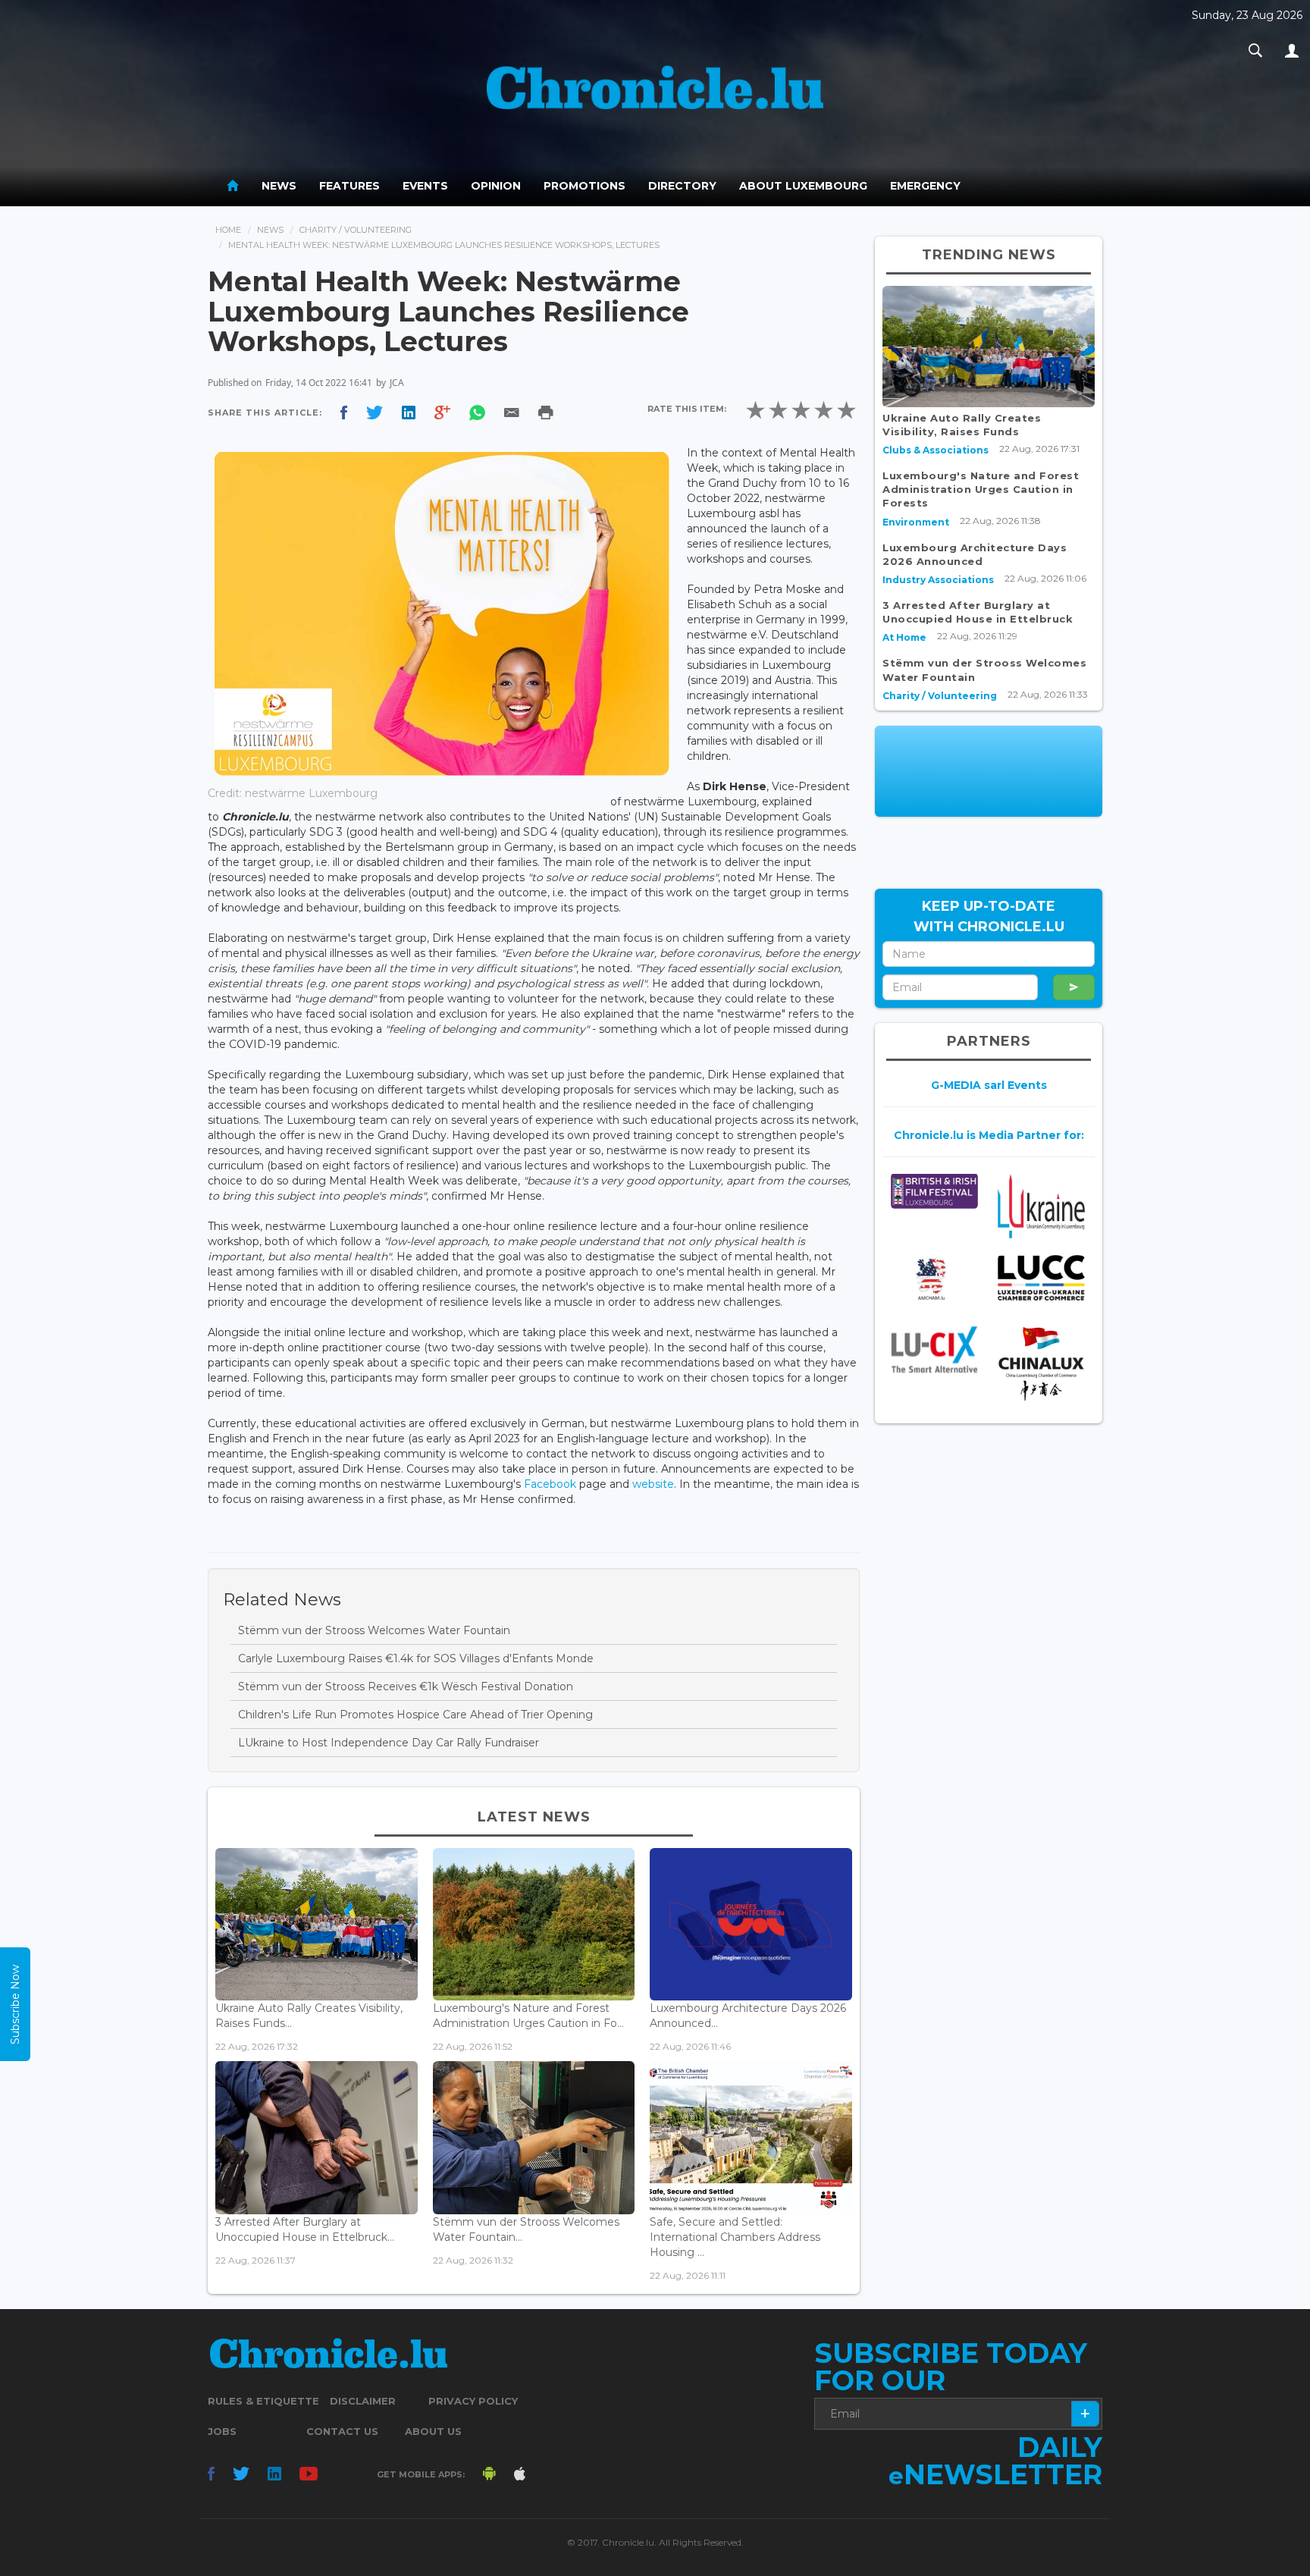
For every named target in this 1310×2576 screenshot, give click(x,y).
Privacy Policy (473, 2401)
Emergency (925, 186)
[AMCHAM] (934, 1279)
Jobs (222, 2431)
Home (228, 230)
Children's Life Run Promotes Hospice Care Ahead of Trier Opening (415, 1715)
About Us (433, 2431)
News (279, 186)
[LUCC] (1041, 1278)
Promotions (584, 186)
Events (425, 186)
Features (349, 186)
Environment (916, 522)
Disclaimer (363, 2401)
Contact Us (342, 2431)
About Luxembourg (803, 186)
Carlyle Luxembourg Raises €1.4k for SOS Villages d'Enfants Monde (416, 1658)
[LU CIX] (934, 1350)
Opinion (496, 186)
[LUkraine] (1041, 1205)
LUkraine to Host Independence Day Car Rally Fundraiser (389, 1743)
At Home (904, 637)
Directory (682, 186)
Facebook (550, 1484)
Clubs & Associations (935, 450)
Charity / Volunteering (356, 230)
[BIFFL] (934, 1191)
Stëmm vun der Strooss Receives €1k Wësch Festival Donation (406, 1686)
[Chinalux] (1041, 1364)
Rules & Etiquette (263, 2401)
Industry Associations (938, 580)
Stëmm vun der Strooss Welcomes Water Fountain (374, 1630)
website (653, 1484)
